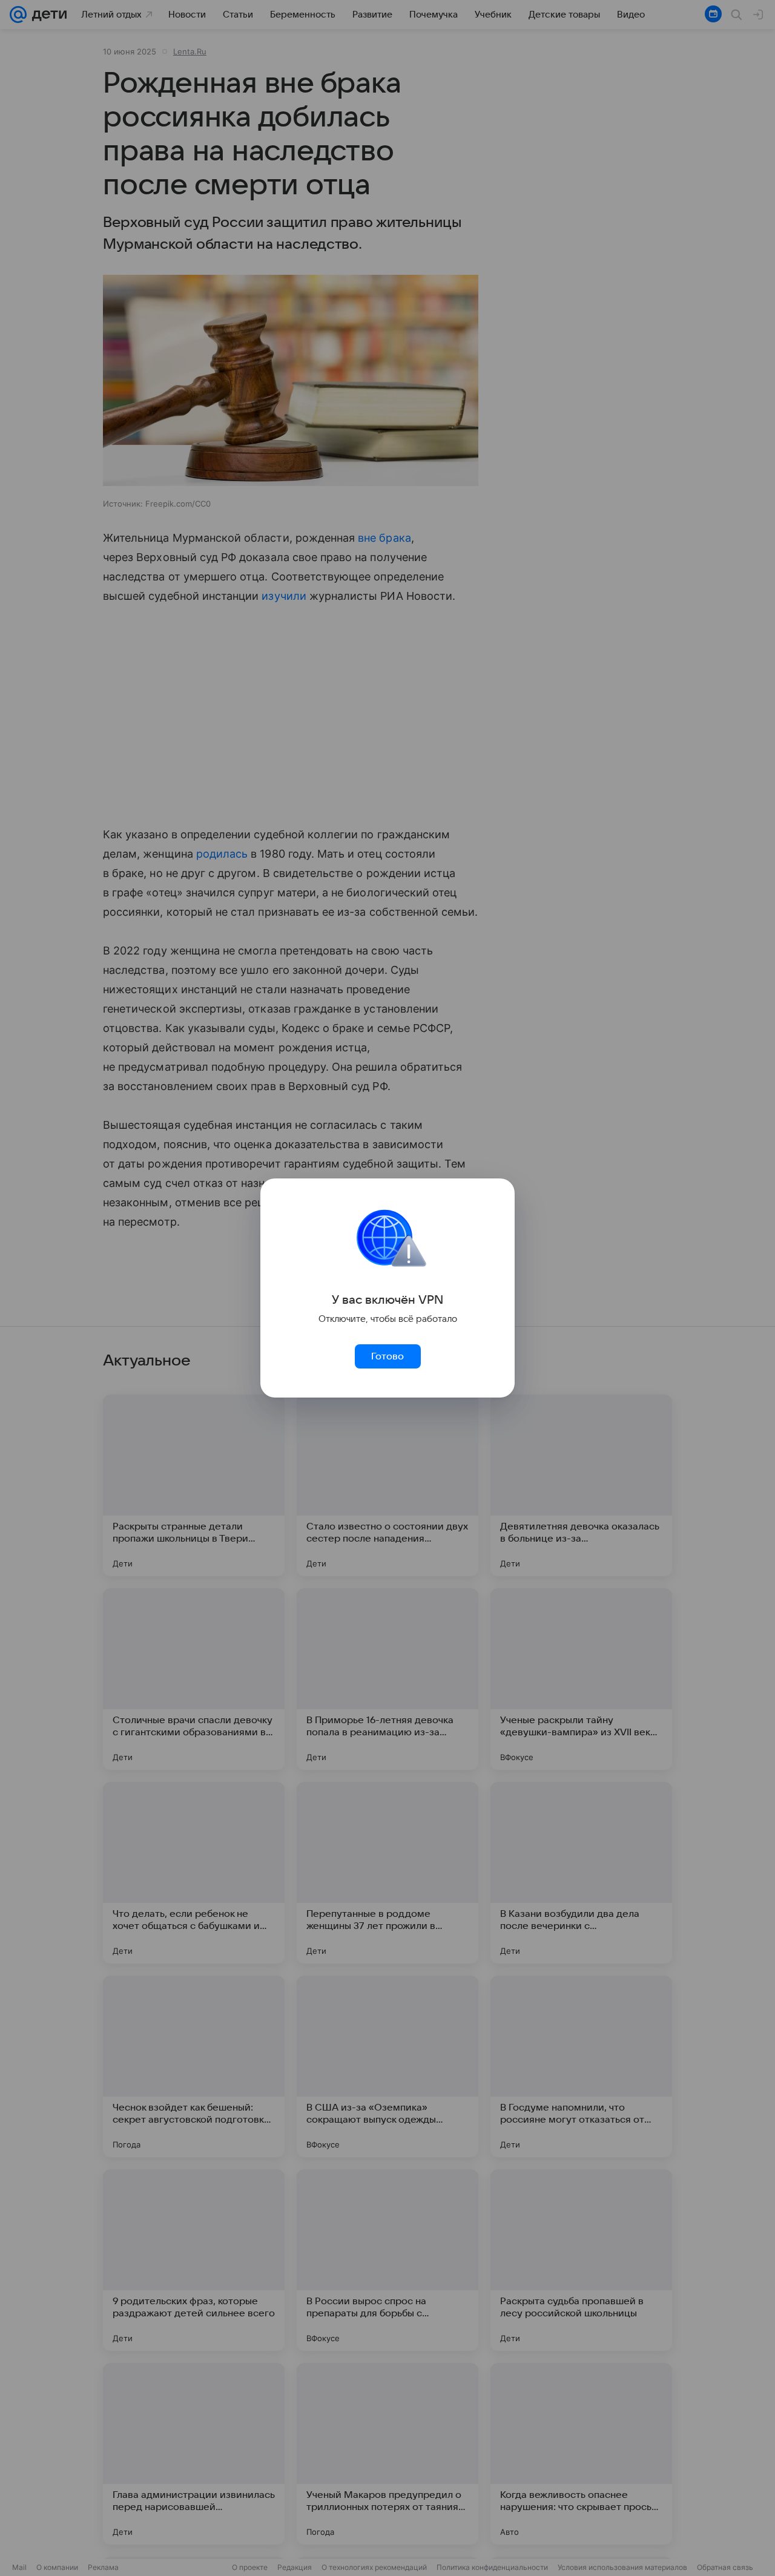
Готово (387, 1356)
